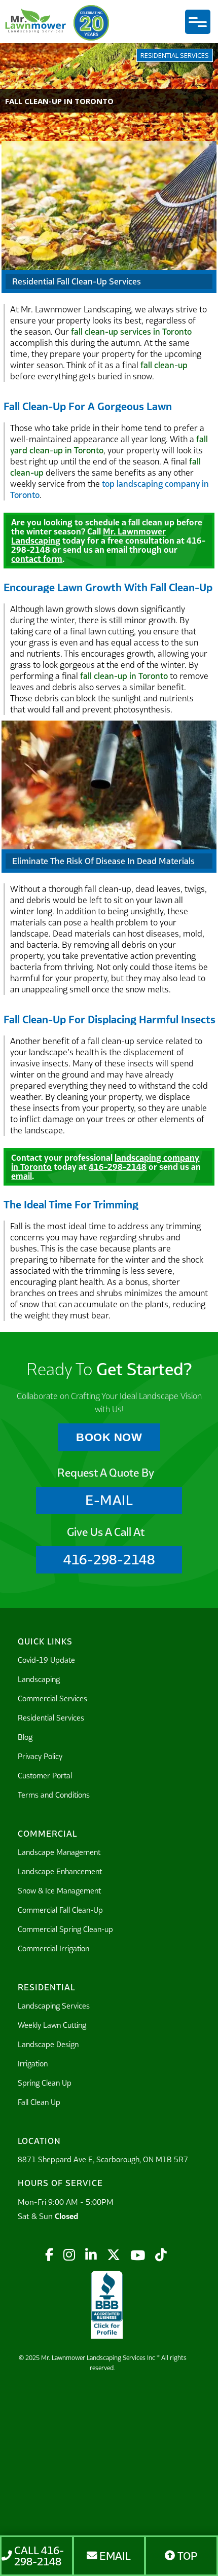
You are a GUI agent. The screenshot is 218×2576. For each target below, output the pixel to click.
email (22, 1176)
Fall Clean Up (39, 2102)
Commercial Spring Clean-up (65, 1929)
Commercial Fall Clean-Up (60, 1910)
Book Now (109, 1437)
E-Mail (109, 1500)
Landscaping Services (54, 2006)
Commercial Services (52, 1698)
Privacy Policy (40, 1756)
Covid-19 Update (46, 1660)
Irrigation (33, 2064)
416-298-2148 (118, 1167)
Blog (25, 1737)
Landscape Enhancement (60, 1871)
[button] (198, 22)
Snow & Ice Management (59, 1891)
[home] (35, 23)
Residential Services (51, 1718)
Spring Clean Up (45, 2083)
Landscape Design (48, 2044)
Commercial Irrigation (53, 1948)
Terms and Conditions (54, 1795)
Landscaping (39, 1679)
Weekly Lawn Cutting (52, 2025)
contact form (37, 559)
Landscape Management (59, 1852)
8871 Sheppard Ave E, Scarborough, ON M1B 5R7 (103, 2159)
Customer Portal (45, 1776)
